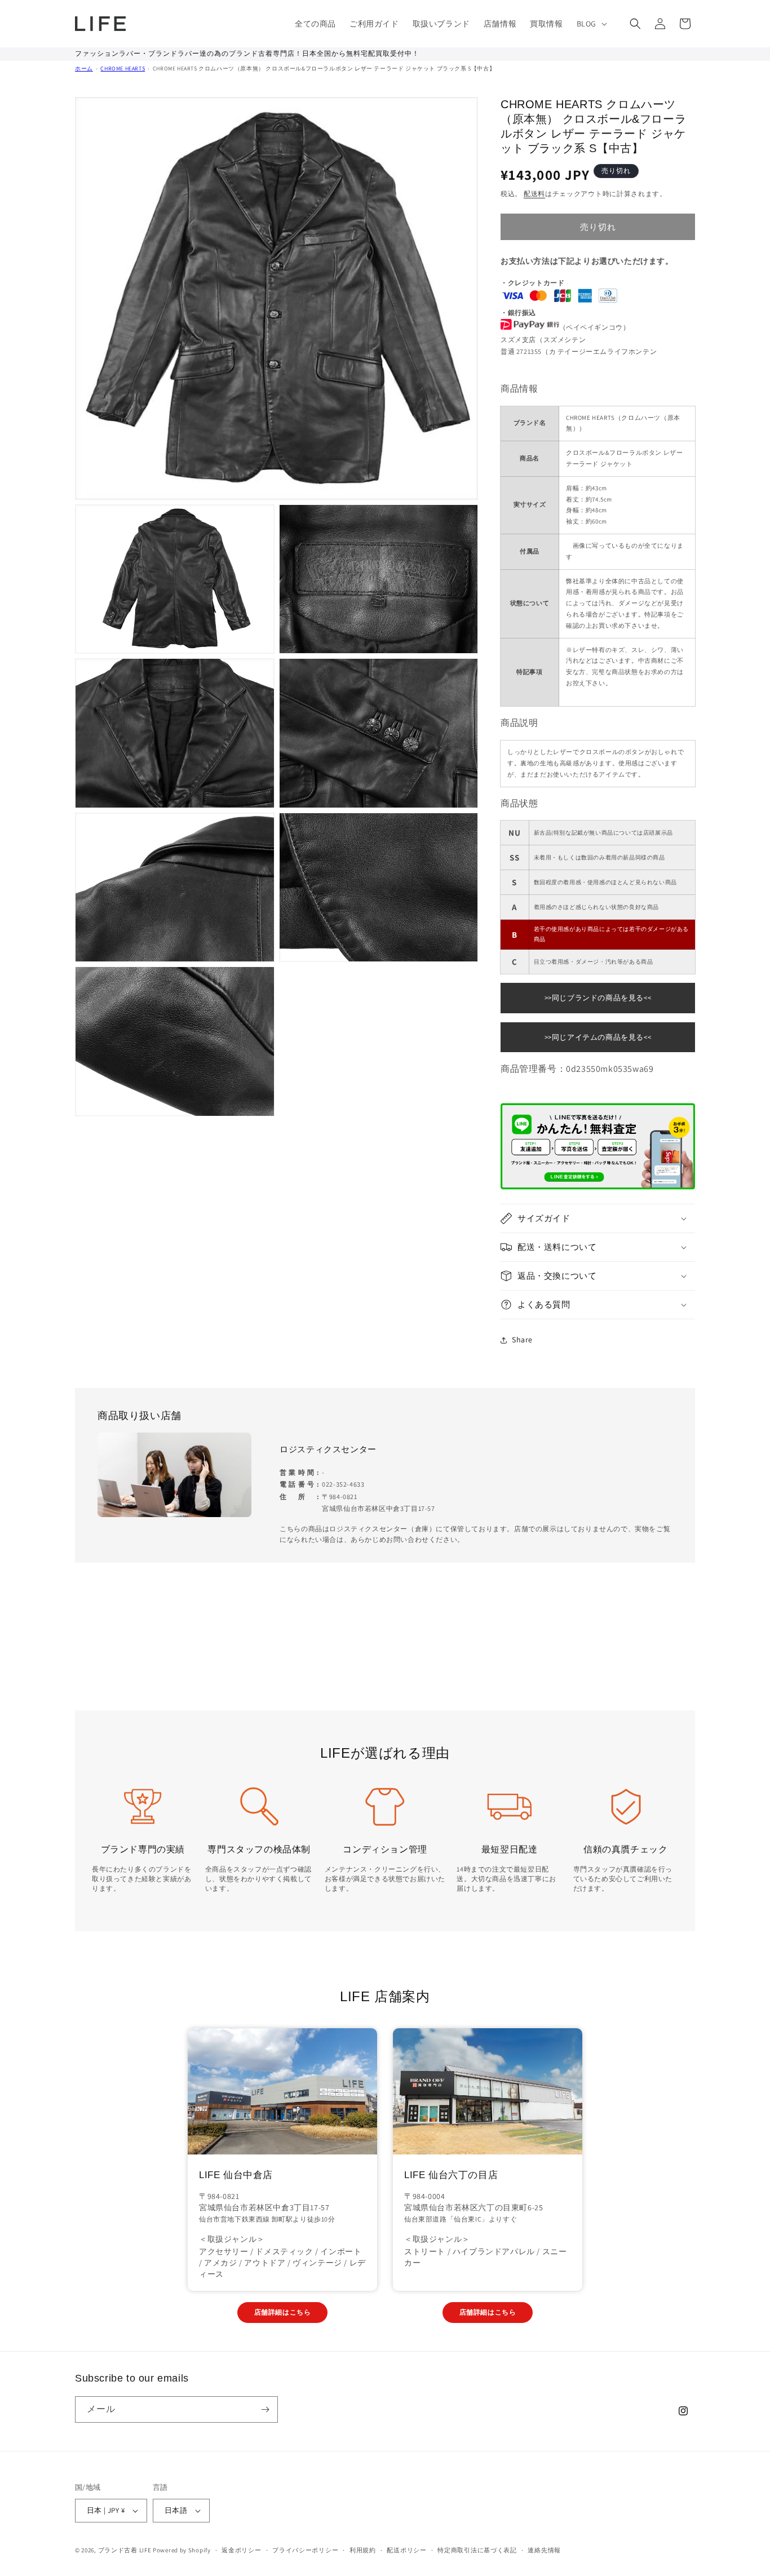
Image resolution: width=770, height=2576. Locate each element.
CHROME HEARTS (123, 68)
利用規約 (363, 2550)
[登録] (265, 2409)
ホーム (84, 68)
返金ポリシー (241, 2550)
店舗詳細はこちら (283, 2312)
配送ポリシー (406, 2550)
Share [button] (522, 1340)
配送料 (534, 194)
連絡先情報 (544, 2550)
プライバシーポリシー (305, 2550)
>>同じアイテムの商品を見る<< (598, 1037)
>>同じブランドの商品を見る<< (598, 998)
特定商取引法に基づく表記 (477, 2550)
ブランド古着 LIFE (125, 2550)
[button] (591, 24)
